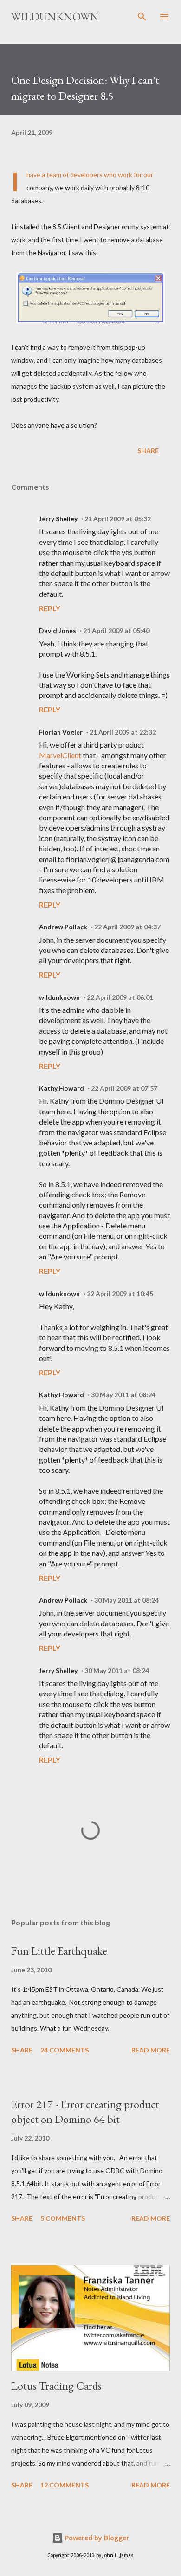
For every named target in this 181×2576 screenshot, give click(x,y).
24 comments (65, 2050)
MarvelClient (60, 755)
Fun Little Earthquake (59, 1951)
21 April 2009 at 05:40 (116, 630)
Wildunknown (55, 16)
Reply (50, 608)
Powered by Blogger (96, 2538)
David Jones (58, 630)
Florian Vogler (61, 732)
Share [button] (148, 451)
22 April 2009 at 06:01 (120, 997)
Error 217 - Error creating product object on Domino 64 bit (85, 2112)
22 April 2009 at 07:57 (124, 1088)
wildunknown (59, 997)
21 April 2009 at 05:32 (118, 519)
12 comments (65, 2485)
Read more (151, 2050)
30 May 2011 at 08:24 (123, 1395)
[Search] (142, 17)
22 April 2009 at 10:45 (120, 1294)
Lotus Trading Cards (56, 2386)
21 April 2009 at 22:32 (123, 732)
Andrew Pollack (63, 927)
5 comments (63, 2218)
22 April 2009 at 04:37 (127, 927)
